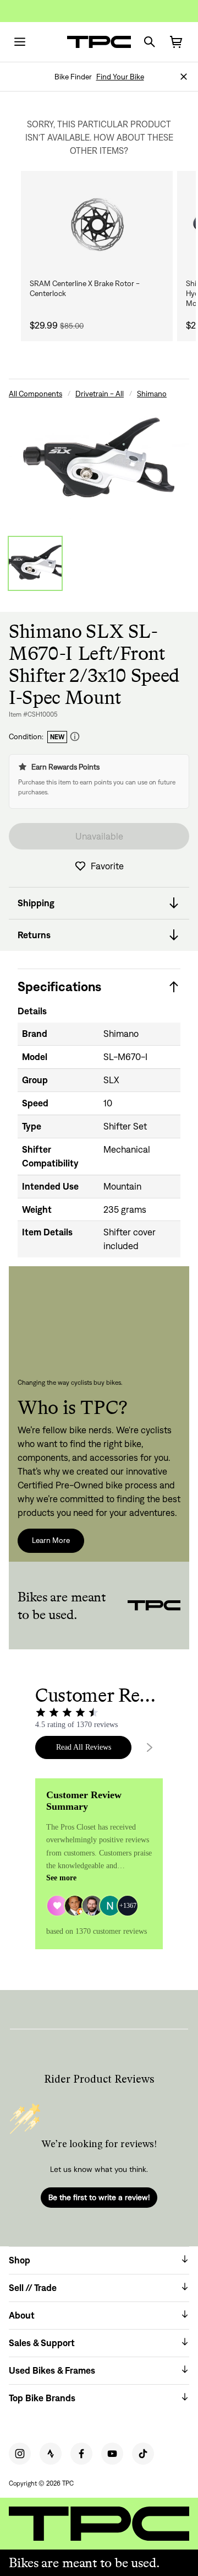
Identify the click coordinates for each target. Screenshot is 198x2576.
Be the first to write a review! (99, 2197)
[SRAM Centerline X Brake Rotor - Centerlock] (97, 225)
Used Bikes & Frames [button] (52, 2370)
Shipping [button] (36, 903)
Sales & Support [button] (42, 2343)
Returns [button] (34, 935)
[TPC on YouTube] (112, 2454)
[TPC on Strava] (51, 2454)
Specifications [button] (59, 986)
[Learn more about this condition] (75, 737)
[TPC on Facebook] (81, 2454)
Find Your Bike (120, 77)
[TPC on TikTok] (143, 2454)
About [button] (22, 2315)
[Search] (150, 42)
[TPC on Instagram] (20, 2454)
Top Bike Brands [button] (42, 2398)
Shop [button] (20, 2260)
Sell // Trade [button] (33, 2288)
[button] (184, 77)
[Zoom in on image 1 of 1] (99, 460)
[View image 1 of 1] (35, 563)
